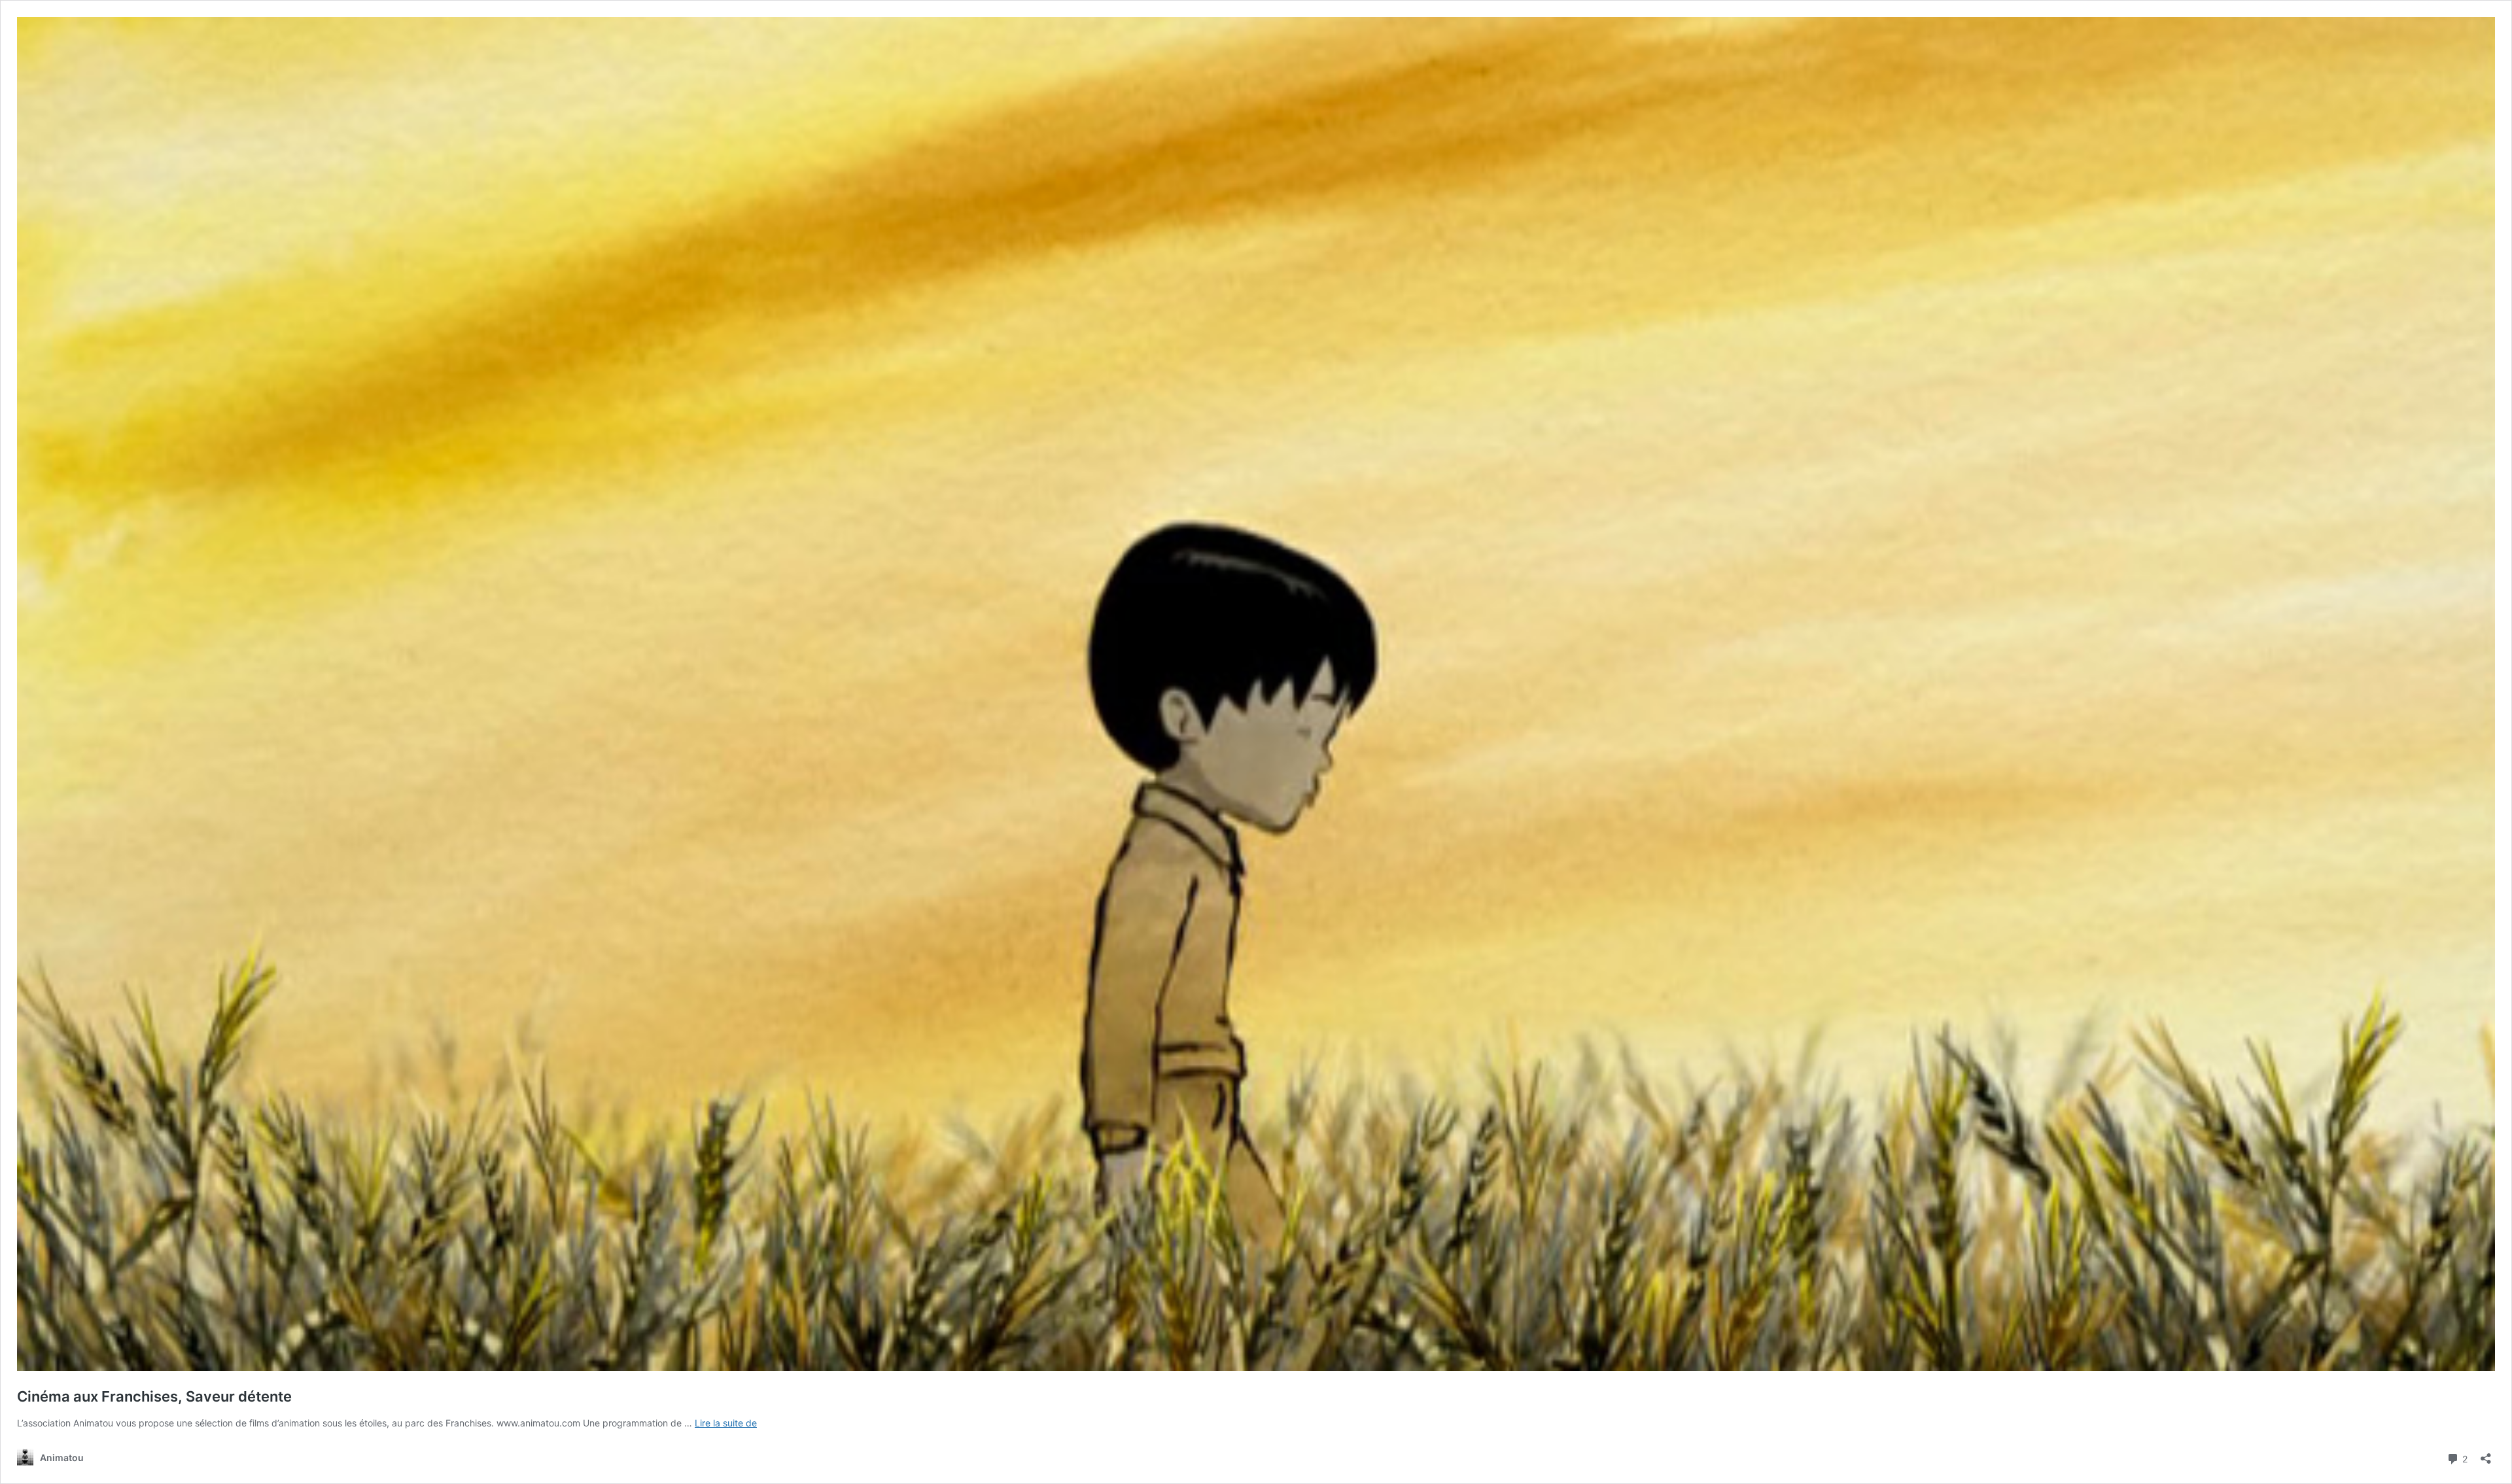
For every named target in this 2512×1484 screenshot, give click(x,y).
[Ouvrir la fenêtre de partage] (2486, 1454)
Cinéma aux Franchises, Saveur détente (154, 1396)
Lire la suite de (726, 1423)
